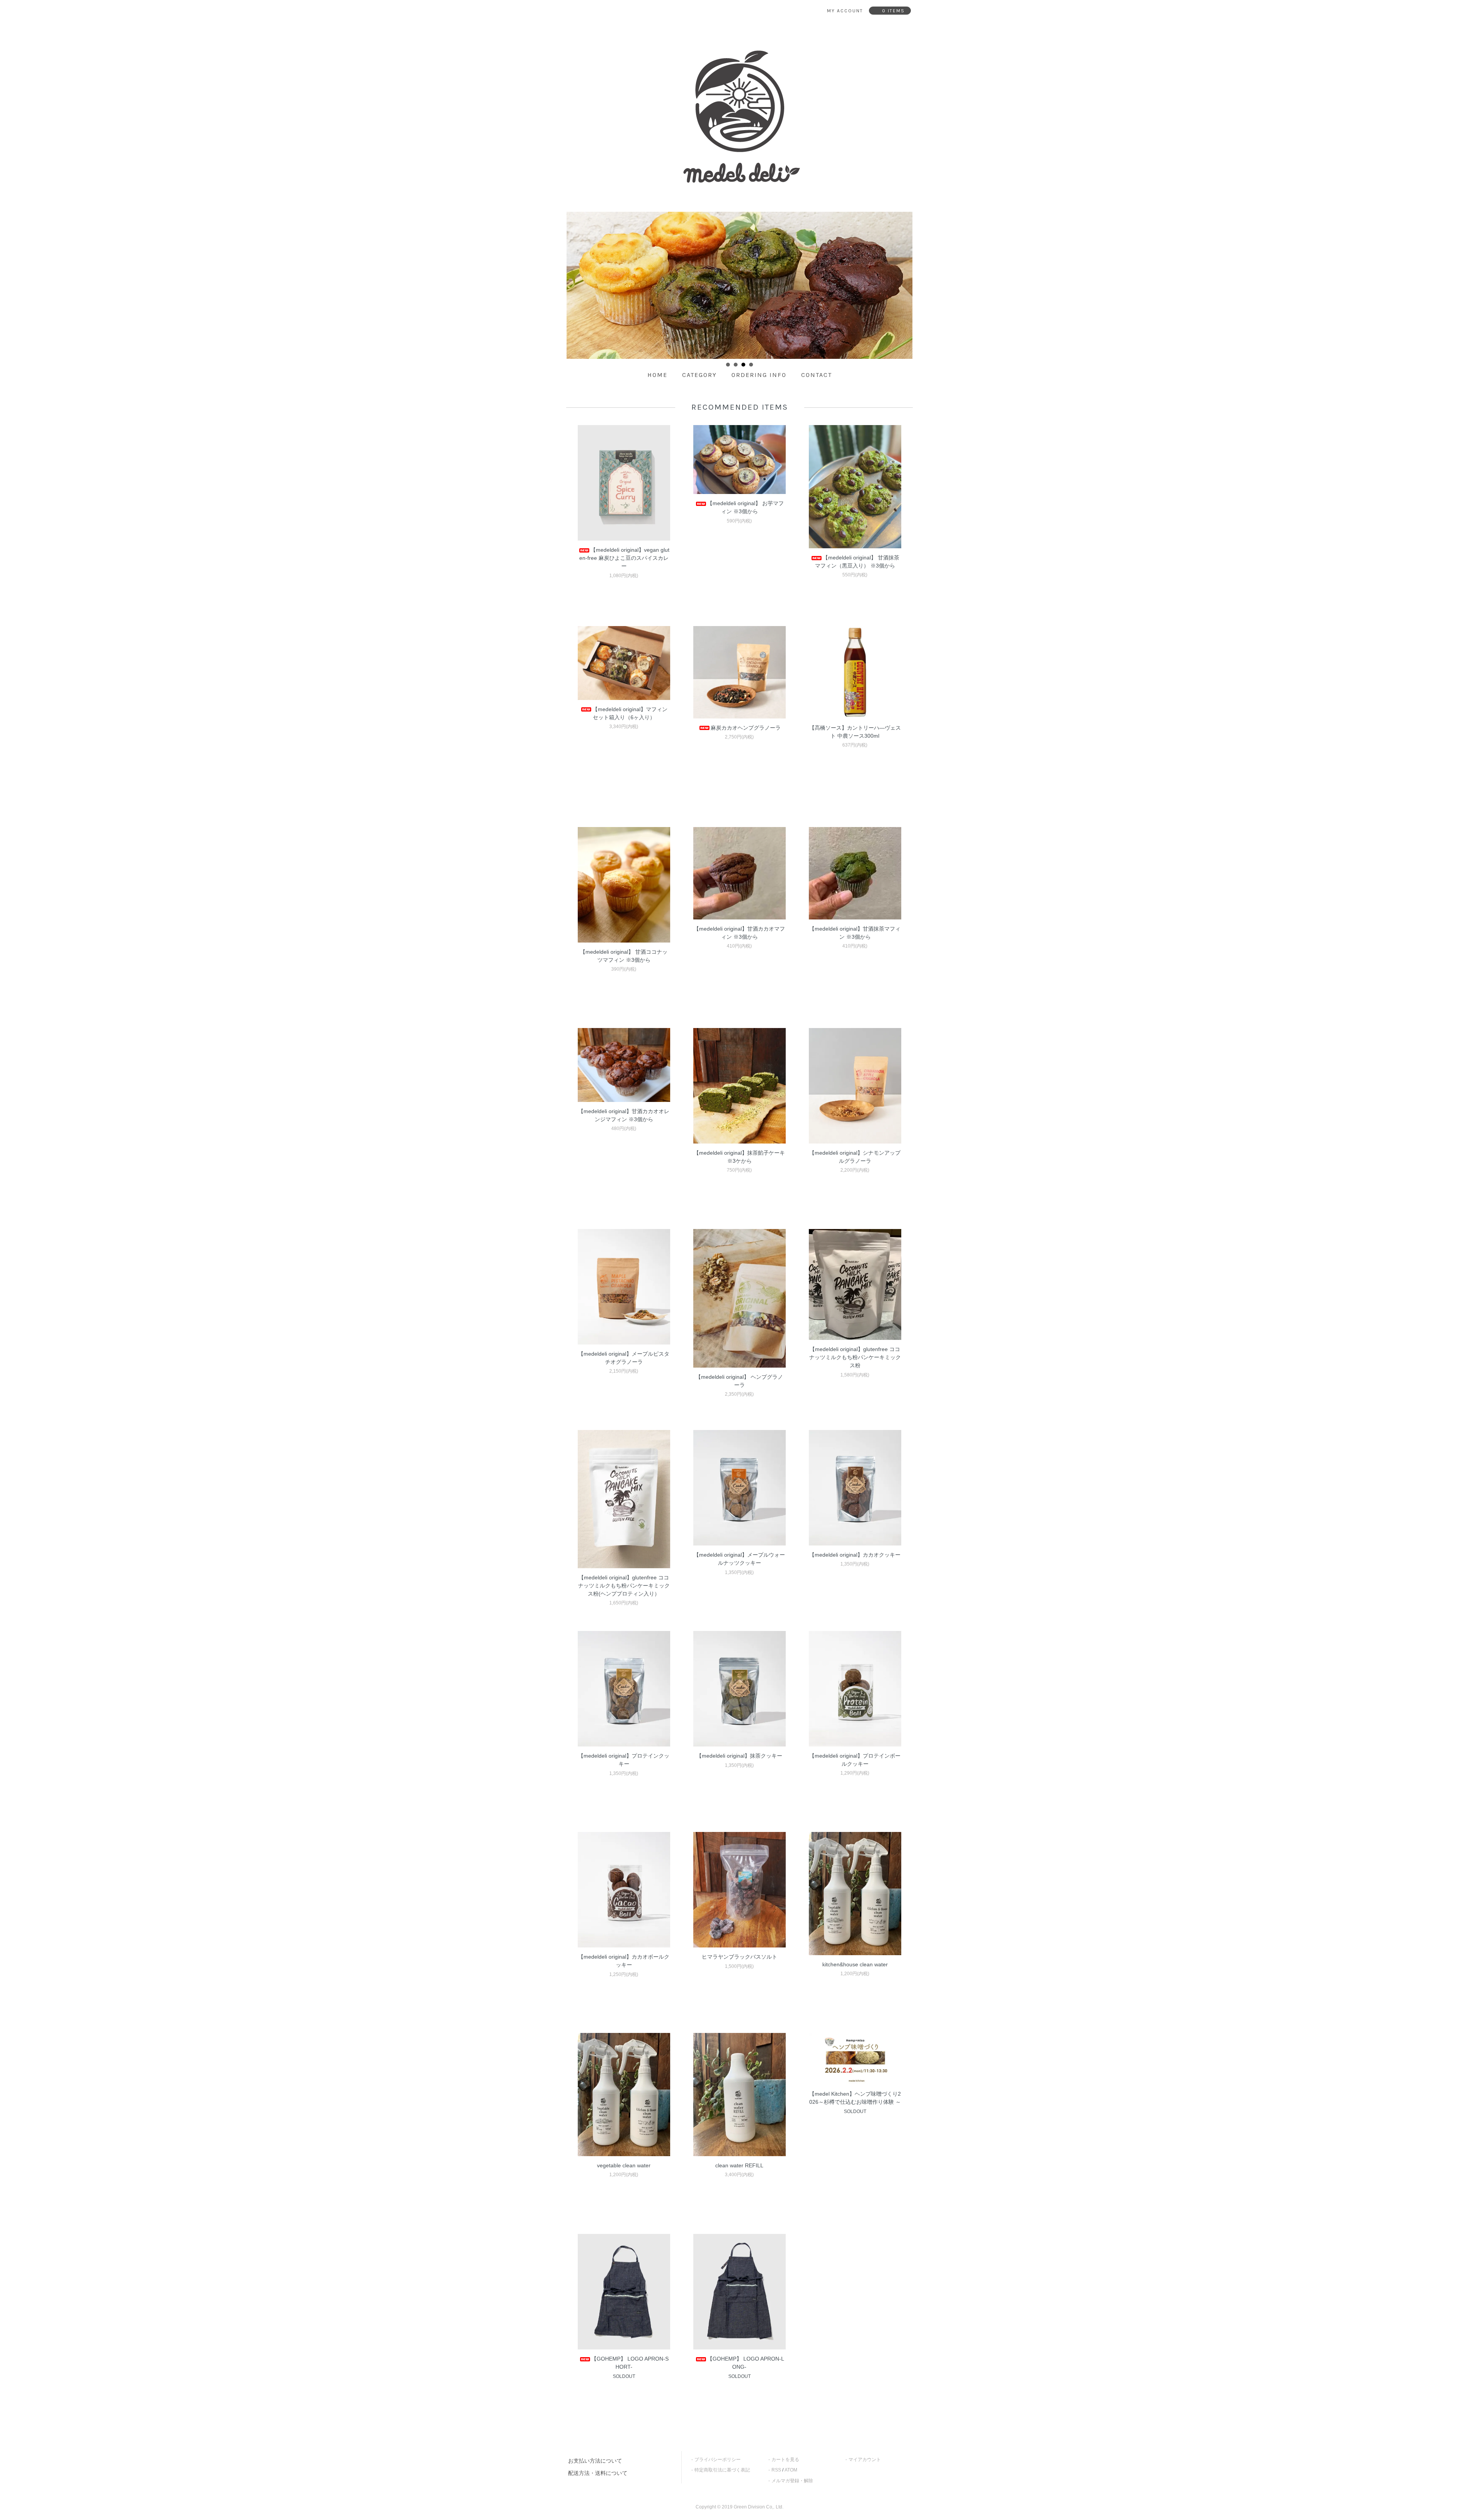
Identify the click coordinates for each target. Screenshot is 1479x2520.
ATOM (791, 2470)
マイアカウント (865, 2460)
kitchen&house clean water (855, 1964)
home (657, 375)
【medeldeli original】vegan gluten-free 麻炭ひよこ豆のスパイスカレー (624, 558)
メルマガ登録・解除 (792, 2481)
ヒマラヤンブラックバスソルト (739, 1957)
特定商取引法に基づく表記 (722, 2470)
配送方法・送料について (598, 2473)
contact (817, 375)
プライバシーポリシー (718, 2460)
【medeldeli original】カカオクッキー (855, 1555)
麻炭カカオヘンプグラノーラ (746, 728)
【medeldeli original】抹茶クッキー (739, 1756)
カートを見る (785, 2460)
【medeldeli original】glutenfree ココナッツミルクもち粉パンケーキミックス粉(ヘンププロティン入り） (624, 1586)
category (699, 375)
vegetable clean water (624, 2165)
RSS (776, 2470)
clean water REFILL (739, 2165)
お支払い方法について (595, 2461)
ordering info (759, 375)
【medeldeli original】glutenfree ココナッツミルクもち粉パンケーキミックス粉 (855, 1357)
